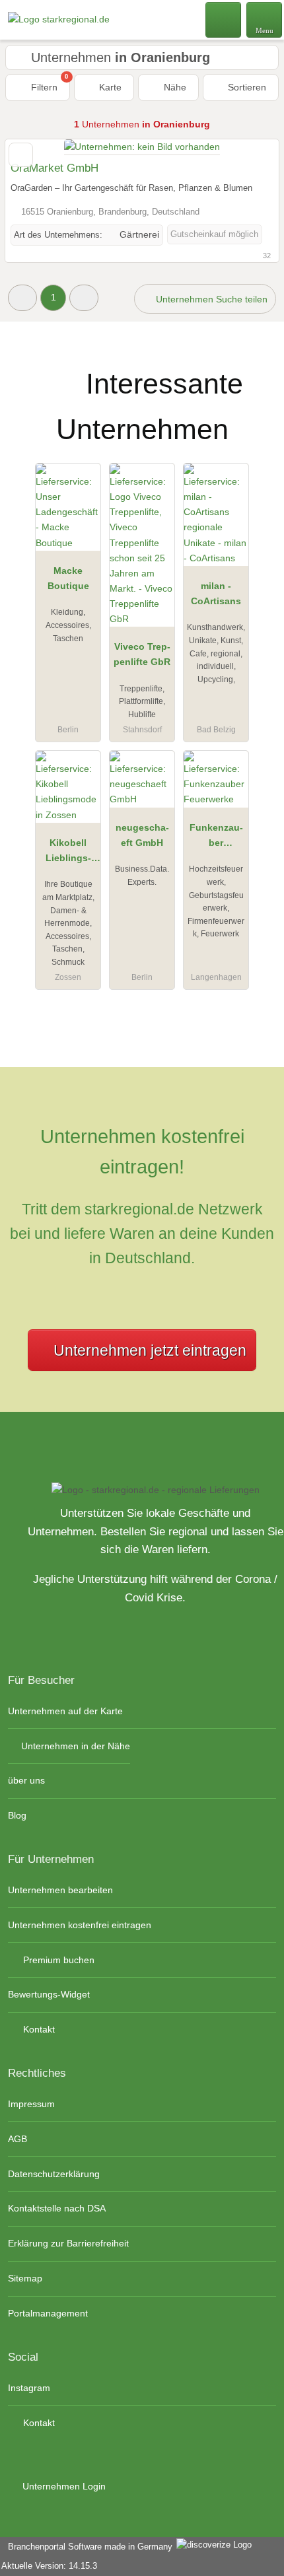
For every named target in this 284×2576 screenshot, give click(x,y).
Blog (17, 1815)
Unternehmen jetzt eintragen (150, 1350)
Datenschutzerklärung (54, 2174)
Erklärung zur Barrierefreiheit (68, 2243)
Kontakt (38, 2029)
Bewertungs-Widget (49, 1994)
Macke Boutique (68, 578)
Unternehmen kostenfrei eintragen (80, 1925)
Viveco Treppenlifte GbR (142, 654)
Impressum (31, 2104)
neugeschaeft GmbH (142, 835)
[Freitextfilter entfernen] (224, 19)
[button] (22, 297)
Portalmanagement (48, 2313)
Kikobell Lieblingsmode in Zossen (68, 853)
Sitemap (25, 2278)
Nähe (174, 87)
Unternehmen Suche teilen (210, 299)
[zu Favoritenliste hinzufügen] (21, 155)
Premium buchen (57, 1960)
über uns (26, 1780)
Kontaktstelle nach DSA (57, 2208)
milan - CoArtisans (216, 593)
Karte (109, 87)
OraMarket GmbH (54, 168)
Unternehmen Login (63, 2486)
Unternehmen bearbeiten (60, 1890)
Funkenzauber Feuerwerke (216, 838)
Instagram (29, 2388)
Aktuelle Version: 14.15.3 (49, 2566)
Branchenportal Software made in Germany (88, 2547)
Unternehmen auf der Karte (65, 1711)
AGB (18, 2139)
